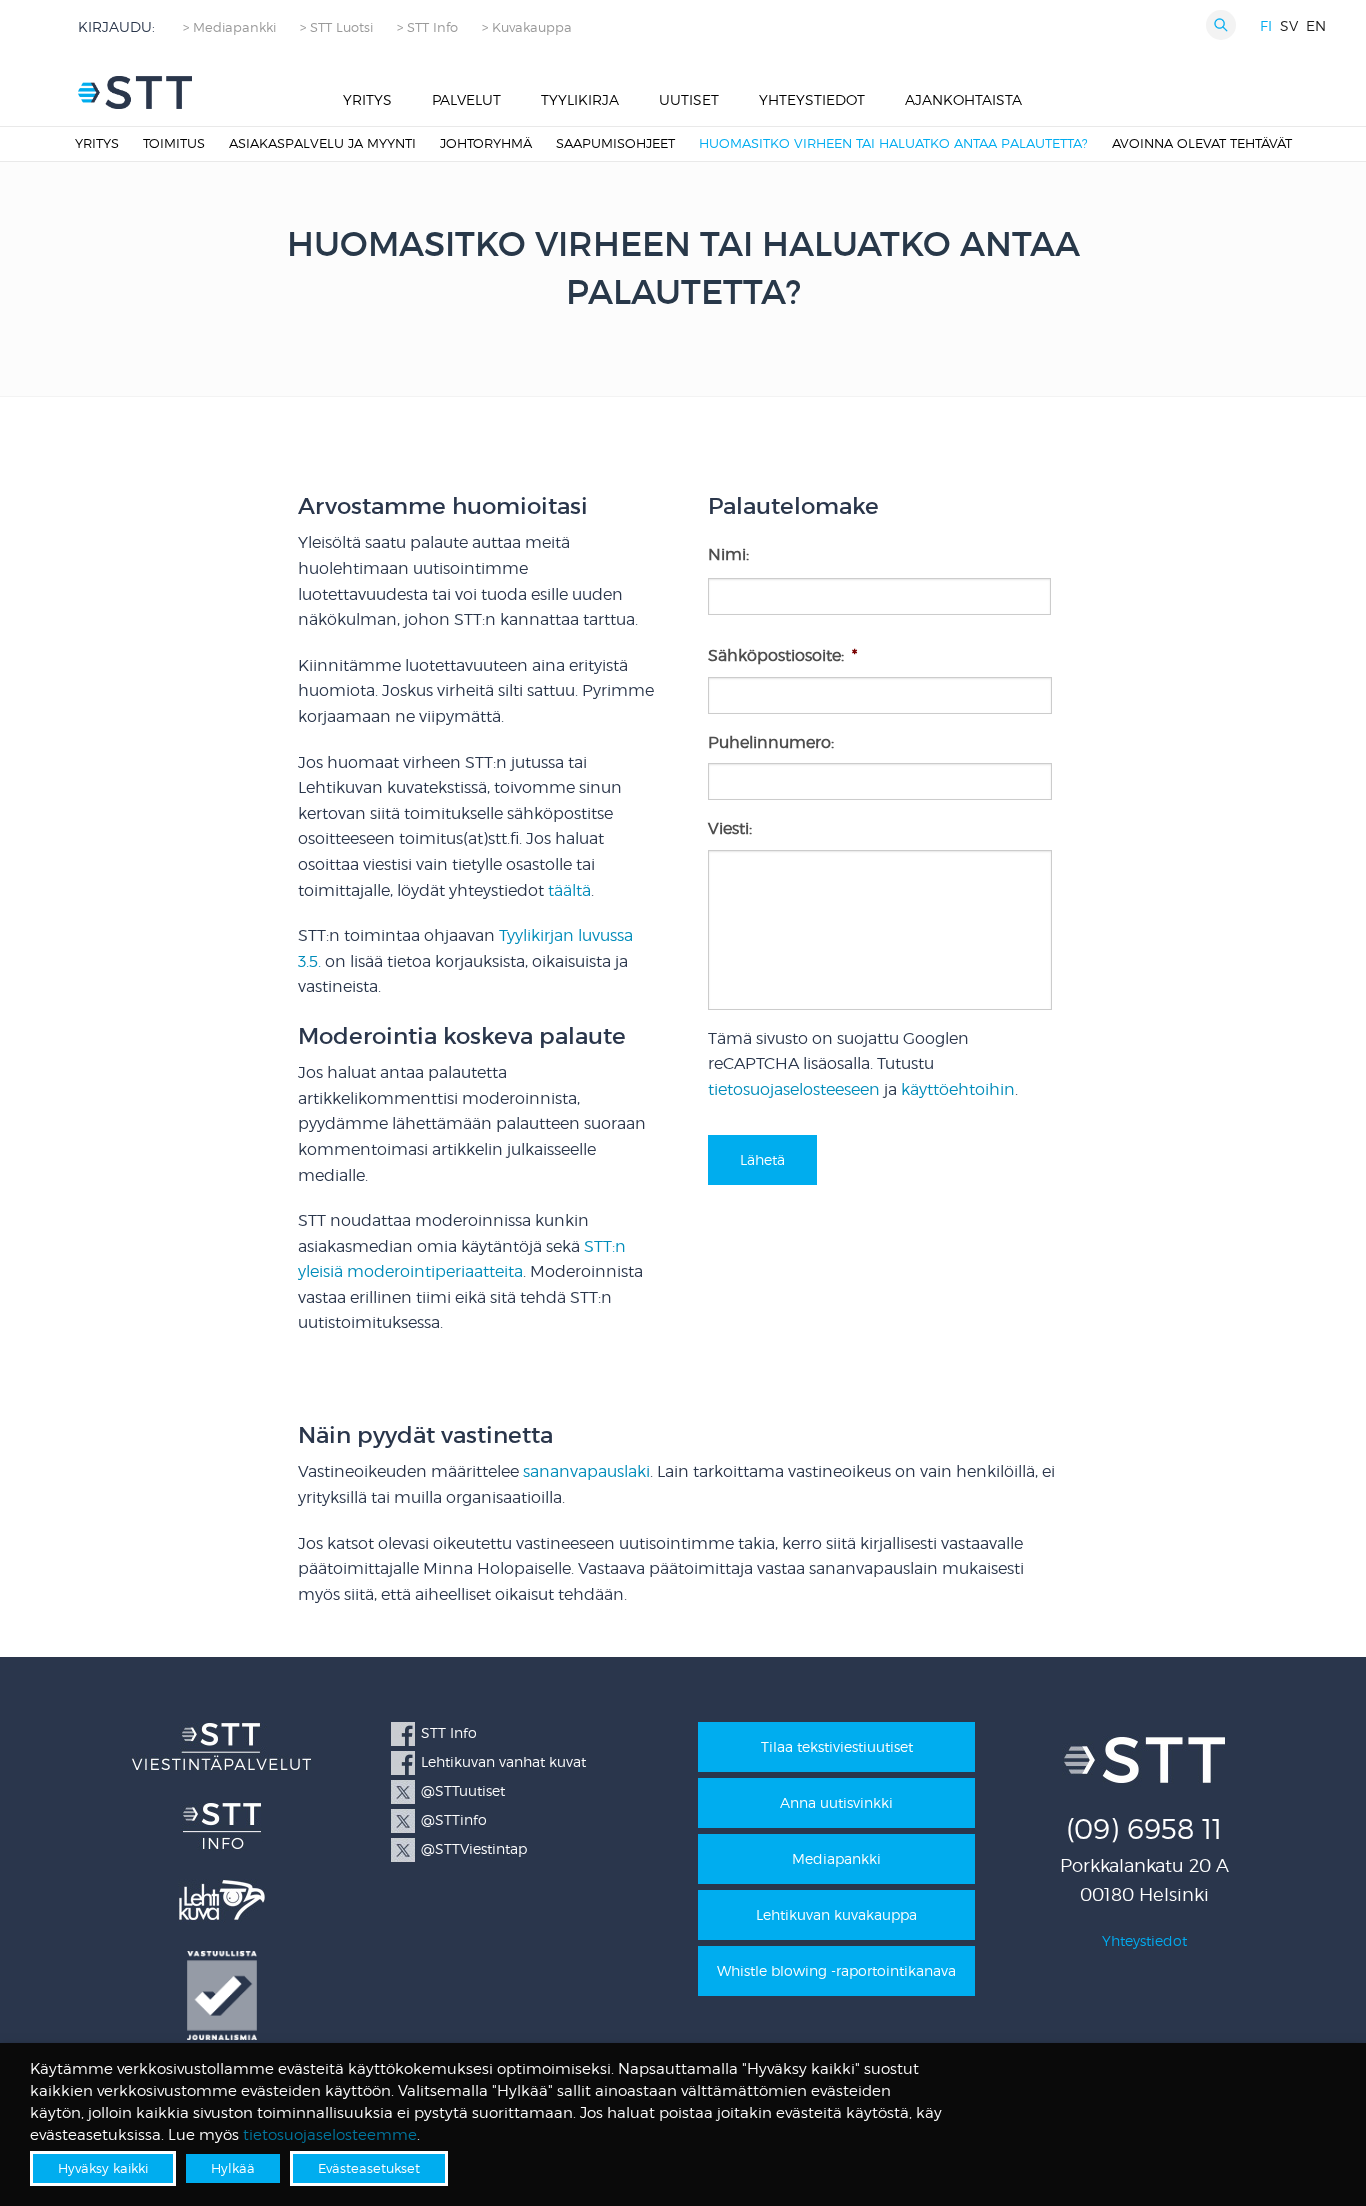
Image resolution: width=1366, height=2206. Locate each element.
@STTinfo (454, 1819)
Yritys (367, 99)
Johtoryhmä (486, 143)
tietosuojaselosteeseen (794, 1089)
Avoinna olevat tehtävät (1202, 143)
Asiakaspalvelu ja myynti (322, 143)
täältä (569, 890)
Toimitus (174, 143)
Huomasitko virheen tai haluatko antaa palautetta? (893, 143)
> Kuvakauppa (527, 27)
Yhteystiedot (812, 99)
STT (135, 92)
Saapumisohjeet (615, 143)
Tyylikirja (580, 99)
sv (1289, 25)
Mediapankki (836, 1858)
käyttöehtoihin (958, 1089)
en (1316, 25)
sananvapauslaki (586, 1471)
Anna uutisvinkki (836, 1802)
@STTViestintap (474, 1848)
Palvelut (466, 99)
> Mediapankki (229, 27)
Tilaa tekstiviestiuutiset (837, 1746)
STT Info (449, 1732)
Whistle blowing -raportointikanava (836, 1970)
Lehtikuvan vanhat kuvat (503, 1761)
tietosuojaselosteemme (330, 2135)
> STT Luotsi (336, 27)
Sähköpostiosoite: (782, 655)
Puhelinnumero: (771, 742)
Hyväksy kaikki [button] (103, 2168)
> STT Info (427, 27)
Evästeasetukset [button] (369, 2168)
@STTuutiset (463, 1790)
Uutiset (689, 99)
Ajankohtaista (963, 99)
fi (1266, 25)
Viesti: (730, 828)
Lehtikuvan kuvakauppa (836, 1914)
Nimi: (728, 554)
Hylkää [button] (233, 2168)
